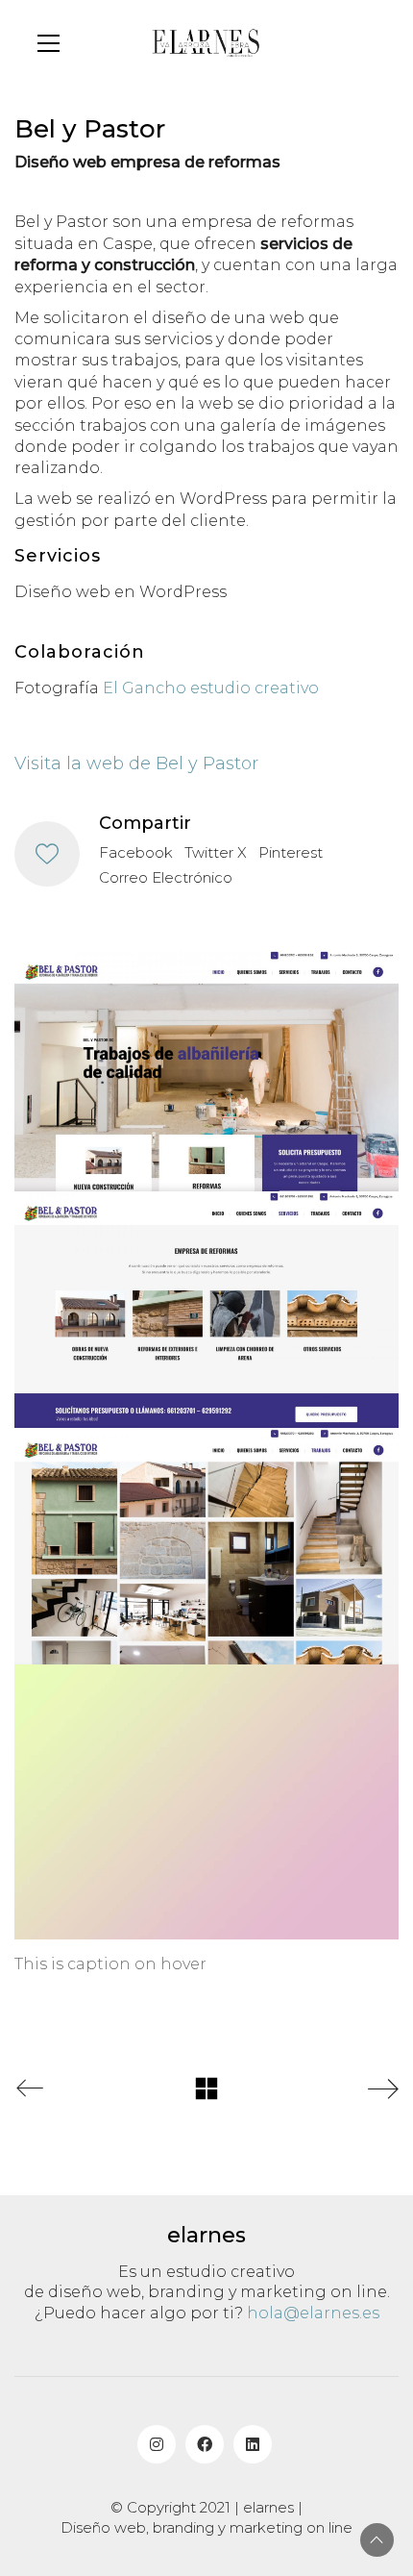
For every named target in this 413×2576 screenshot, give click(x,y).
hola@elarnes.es (313, 2313)
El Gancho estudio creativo (211, 688)
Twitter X (216, 852)
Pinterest (291, 852)
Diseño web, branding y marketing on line (206, 2527)
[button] (49, 43)
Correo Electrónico (166, 877)
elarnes (268, 2507)
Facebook (136, 852)
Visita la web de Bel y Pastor (136, 763)
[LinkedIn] (253, 2444)
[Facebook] (205, 2444)
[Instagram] (157, 2444)
